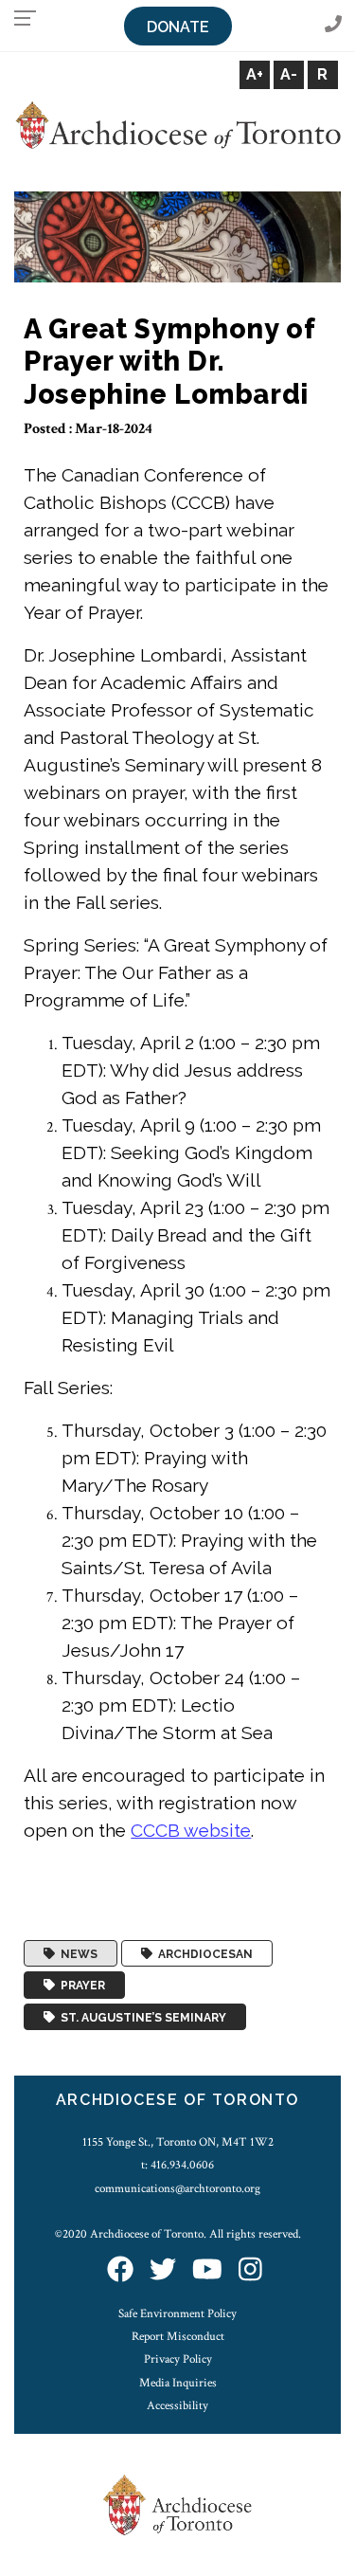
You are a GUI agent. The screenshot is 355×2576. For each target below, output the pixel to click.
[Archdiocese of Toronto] (177, 125)
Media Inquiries (178, 2383)
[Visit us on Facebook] (120, 2270)
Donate (178, 27)
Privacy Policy (178, 2359)
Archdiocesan (203, 1953)
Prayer (80, 1986)
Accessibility (177, 2405)
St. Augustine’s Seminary (141, 2017)
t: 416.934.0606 (177, 2165)
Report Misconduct (178, 2336)
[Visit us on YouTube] (207, 2270)
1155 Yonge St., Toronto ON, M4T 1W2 (178, 2142)
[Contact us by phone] (333, 25)
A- (289, 74)
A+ (255, 74)
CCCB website (191, 1830)
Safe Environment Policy (177, 2313)
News (76, 1953)
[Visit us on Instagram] (250, 2270)
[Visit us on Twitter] (163, 2270)
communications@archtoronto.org (177, 2188)
